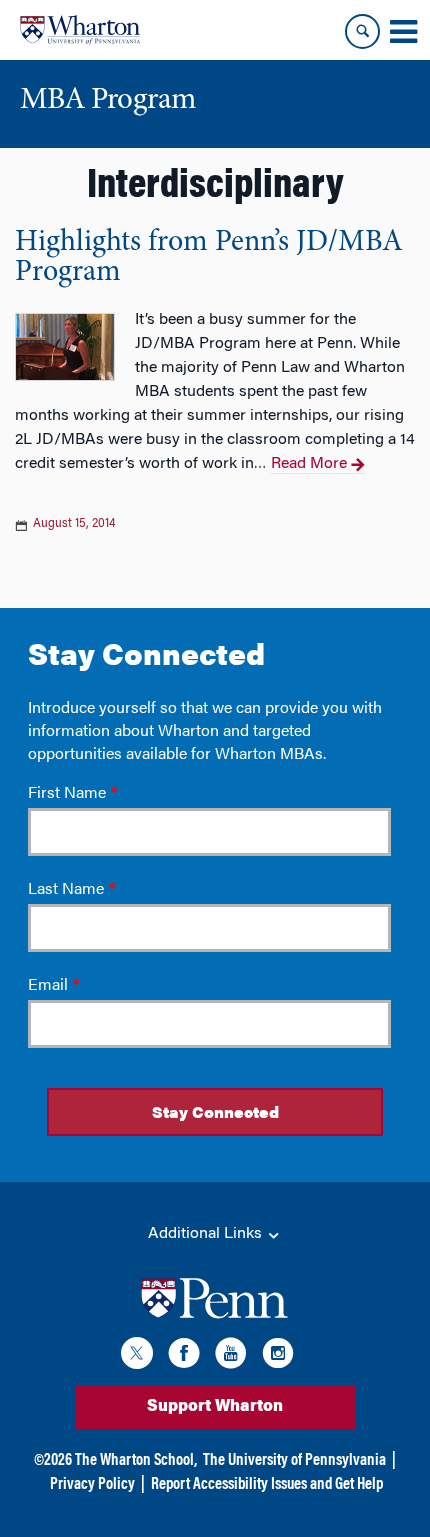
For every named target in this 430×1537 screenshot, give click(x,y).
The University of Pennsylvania (294, 1461)
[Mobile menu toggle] (403, 32)
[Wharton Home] (80, 30)
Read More (309, 464)
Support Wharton (215, 1407)
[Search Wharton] (362, 31)
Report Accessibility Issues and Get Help (267, 1485)
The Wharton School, (136, 1461)
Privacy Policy (92, 1485)
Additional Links (207, 1234)
